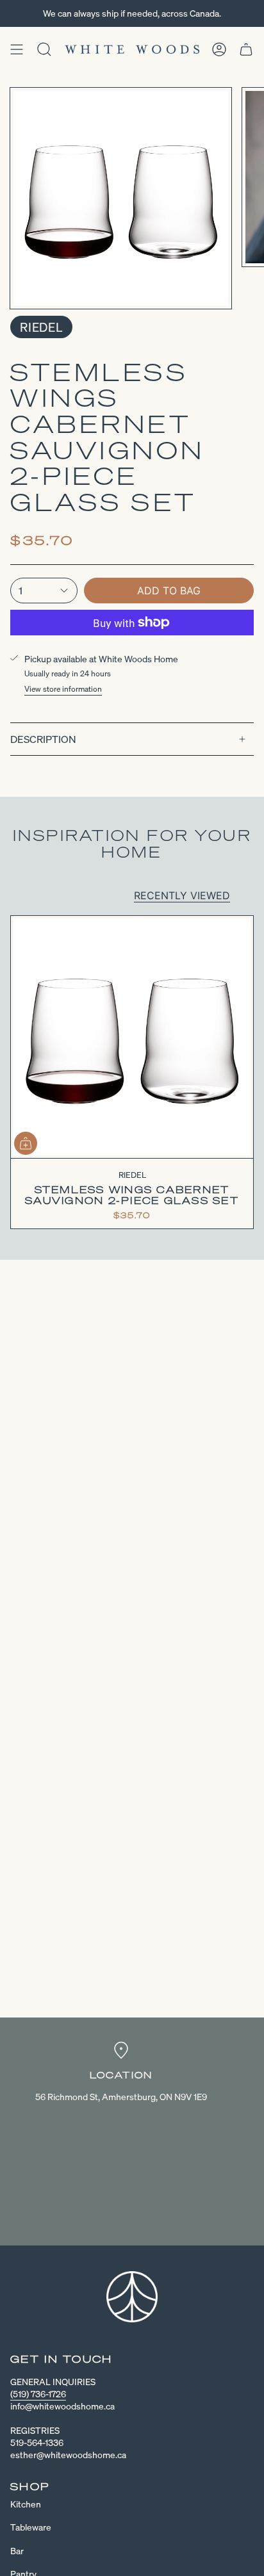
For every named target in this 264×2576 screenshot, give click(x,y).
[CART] (246, 49)
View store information (63, 689)
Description (43, 739)
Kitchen (26, 2504)
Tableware (31, 2527)
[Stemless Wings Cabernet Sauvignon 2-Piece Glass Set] (132, 1037)
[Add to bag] (26, 1143)
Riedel (41, 327)
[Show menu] (17, 49)
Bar (17, 2551)
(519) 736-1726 (38, 2394)
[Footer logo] (132, 2297)
